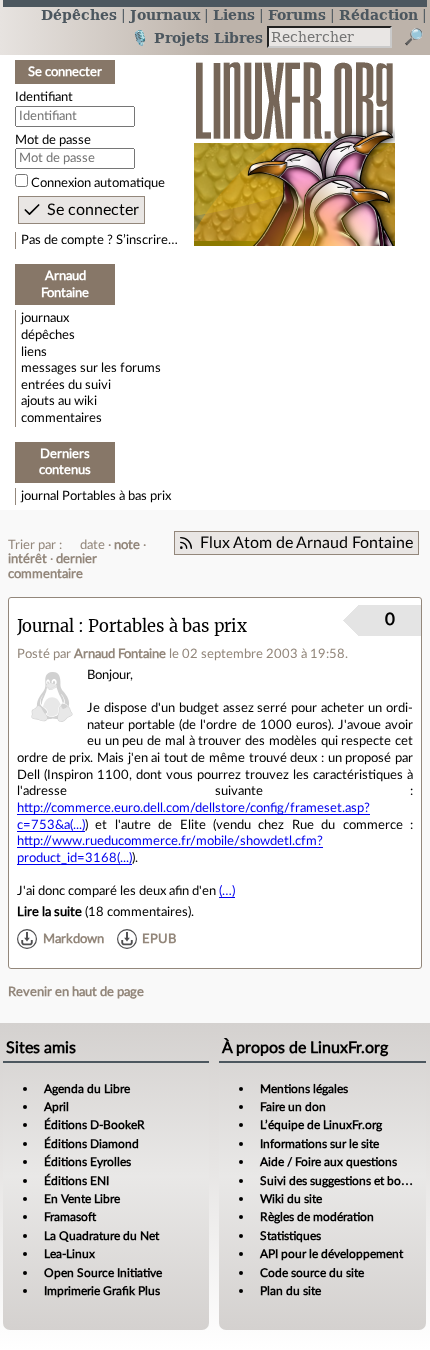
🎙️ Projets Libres (197, 37)
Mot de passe (53, 140)
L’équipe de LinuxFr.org (321, 1125)
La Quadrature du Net (101, 1236)
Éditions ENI (76, 1181)
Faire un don (293, 1107)
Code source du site (312, 1273)
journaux (45, 318)
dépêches (48, 335)
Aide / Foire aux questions (328, 1162)
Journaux (165, 14)
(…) (227, 891)
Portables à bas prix (116, 496)
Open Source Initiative (103, 1273)
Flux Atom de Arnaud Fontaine (306, 543)
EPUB (159, 939)
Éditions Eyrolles (87, 1162)
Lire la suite (49, 912)
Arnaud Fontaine (120, 654)
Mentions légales (304, 1089)
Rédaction (378, 14)
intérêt (27, 559)
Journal (45, 626)
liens (34, 352)
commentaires (61, 418)
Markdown (73, 939)
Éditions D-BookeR (94, 1125)
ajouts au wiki (59, 401)
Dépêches (79, 14)
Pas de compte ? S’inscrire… (99, 240)
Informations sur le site (319, 1144)
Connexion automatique (98, 183)
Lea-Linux (69, 1254)
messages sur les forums (91, 368)
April (56, 1107)
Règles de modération (317, 1217)
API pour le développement (331, 1254)
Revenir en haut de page (76, 992)
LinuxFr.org (294, 143)
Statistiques (290, 1236)
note (127, 545)
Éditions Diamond (91, 1144)
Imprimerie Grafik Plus (102, 1291)
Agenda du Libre (87, 1089)
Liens (234, 14)
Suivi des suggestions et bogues (342, 1181)
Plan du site (290, 1291)
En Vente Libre (82, 1199)
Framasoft (70, 1217)
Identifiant (44, 97)
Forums (297, 14)
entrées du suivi (66, 385)
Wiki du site (291, 1199)
